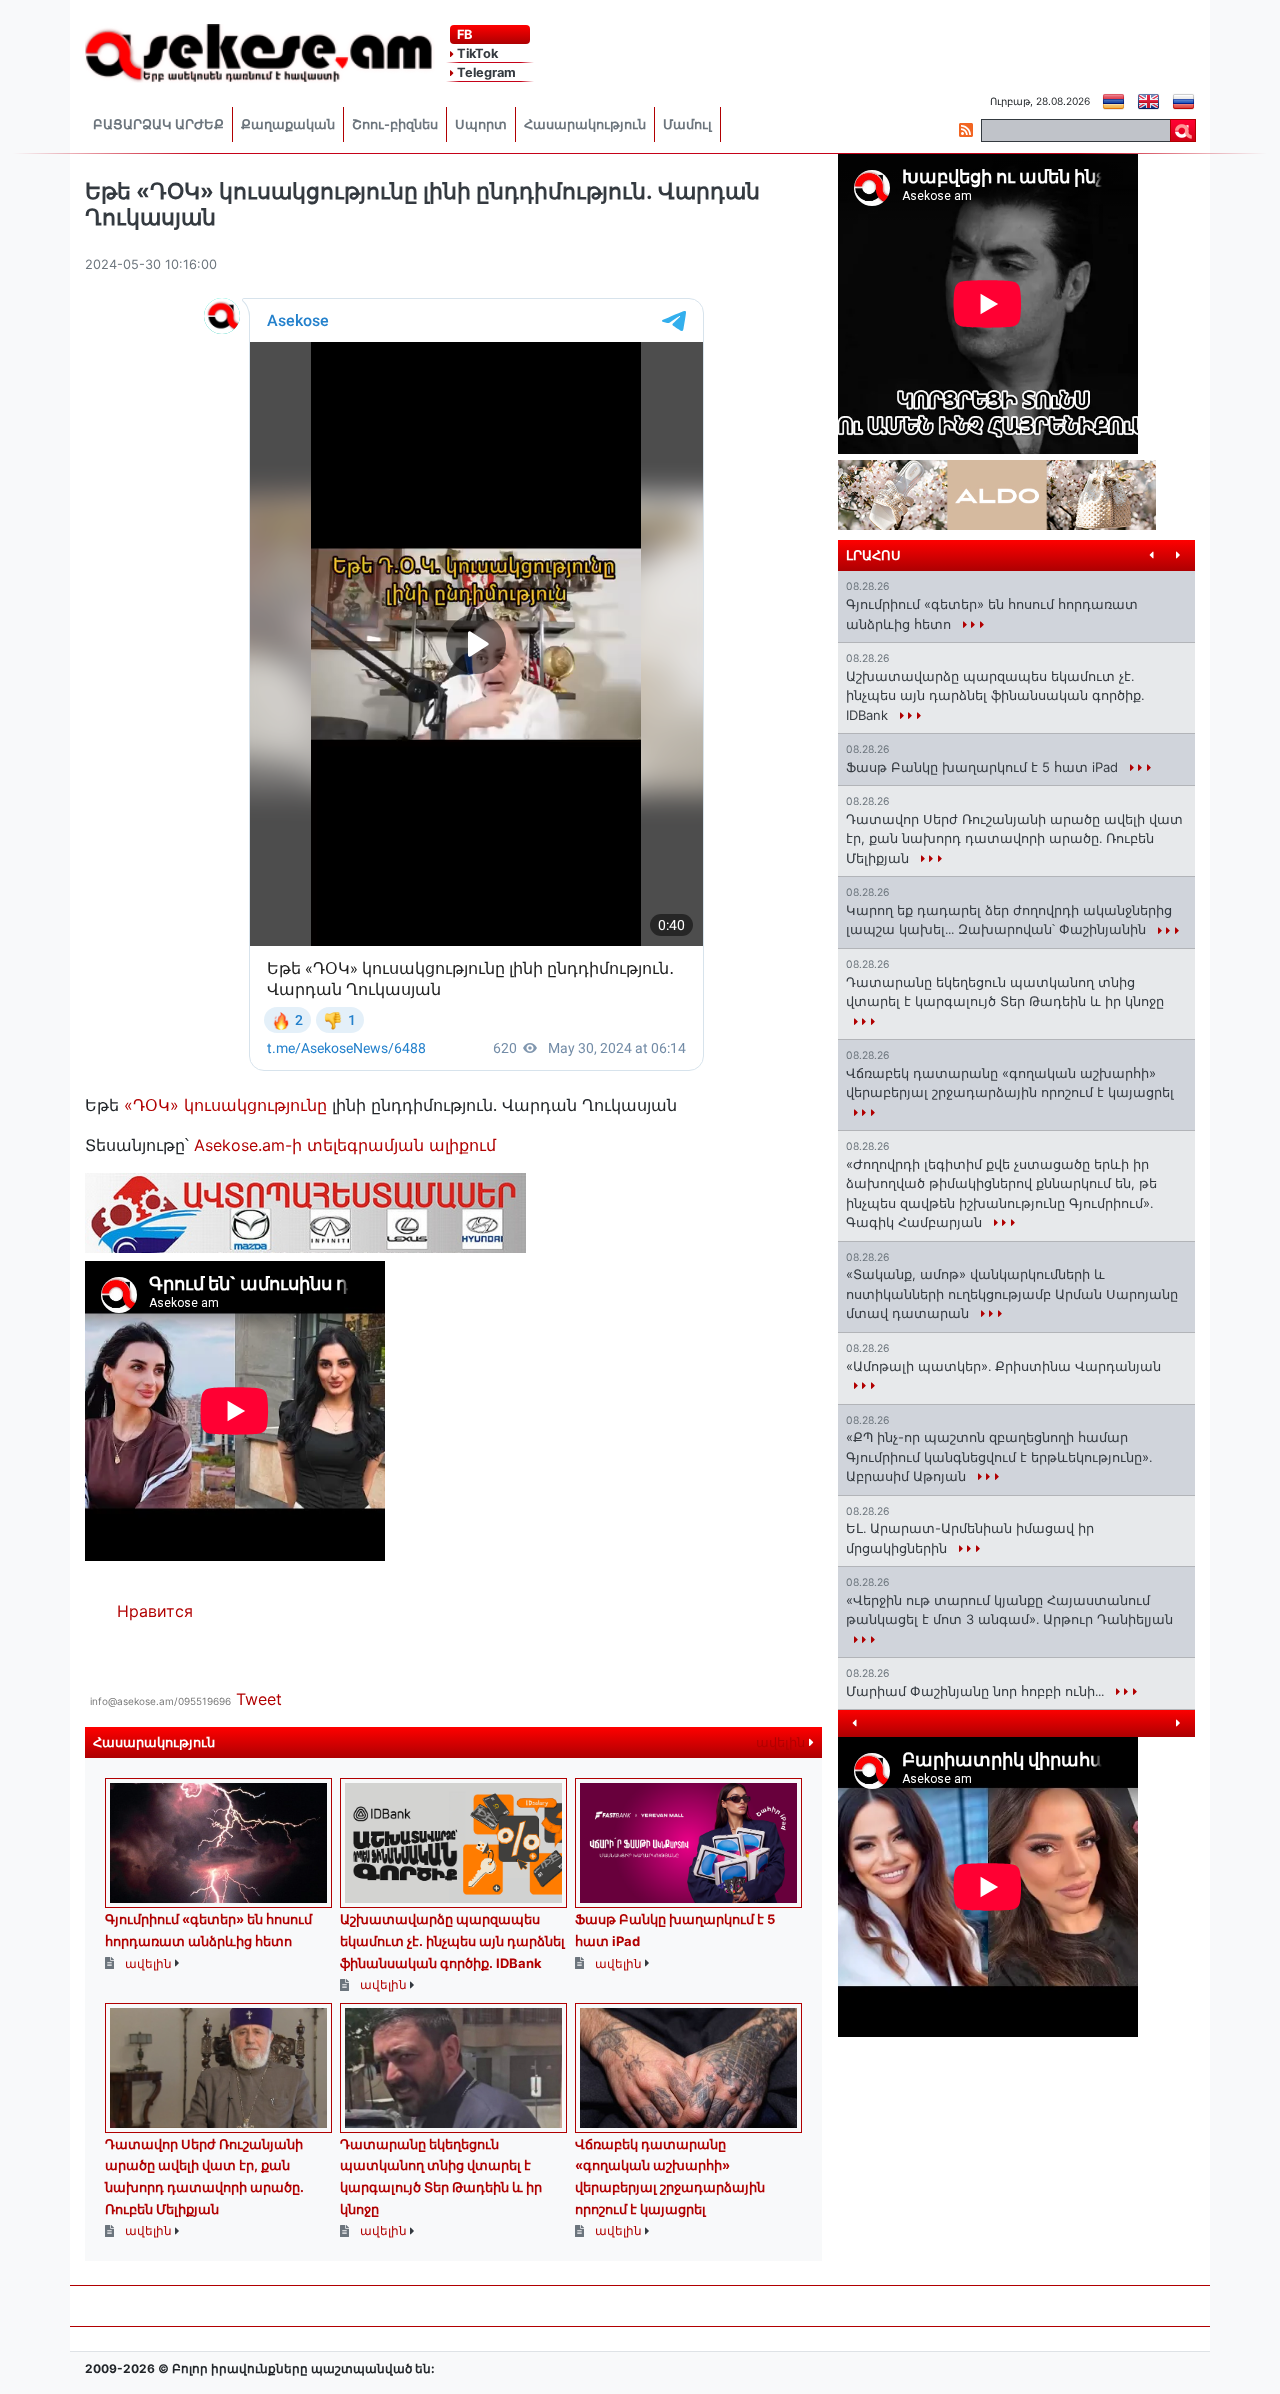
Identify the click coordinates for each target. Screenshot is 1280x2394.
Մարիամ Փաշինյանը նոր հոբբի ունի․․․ (977, 1691)
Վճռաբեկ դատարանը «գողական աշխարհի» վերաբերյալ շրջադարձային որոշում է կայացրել (1010, 1083)
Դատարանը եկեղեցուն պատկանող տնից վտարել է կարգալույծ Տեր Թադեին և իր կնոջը (1005, 992)
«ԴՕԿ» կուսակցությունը (225, 1105)
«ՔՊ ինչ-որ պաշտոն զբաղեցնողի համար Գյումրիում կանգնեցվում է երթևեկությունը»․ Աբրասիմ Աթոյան (999, 1456)
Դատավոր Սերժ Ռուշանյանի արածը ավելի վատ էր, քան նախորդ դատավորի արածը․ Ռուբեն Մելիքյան (1014, 838)
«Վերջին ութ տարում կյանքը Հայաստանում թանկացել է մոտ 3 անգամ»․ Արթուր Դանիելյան (1009, 1610)
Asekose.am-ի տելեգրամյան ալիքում (342, 1145)
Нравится (155, 1611)
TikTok (476, 53)
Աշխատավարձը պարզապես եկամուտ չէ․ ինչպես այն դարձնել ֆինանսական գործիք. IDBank (452, 1940)
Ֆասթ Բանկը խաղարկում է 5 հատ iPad (984, 767)
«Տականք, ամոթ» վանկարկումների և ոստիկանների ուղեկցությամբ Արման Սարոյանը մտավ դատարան (1012, 1293)
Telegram (485, 72)
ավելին (782, 1742)
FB (463, 34)
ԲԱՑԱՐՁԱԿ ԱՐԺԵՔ (158, 124)
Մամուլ (687, 124)
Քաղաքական (288, 124)
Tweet (259, 1699)
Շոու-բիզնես (395, 124)
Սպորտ (481, 124)
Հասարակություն (585, 124)
